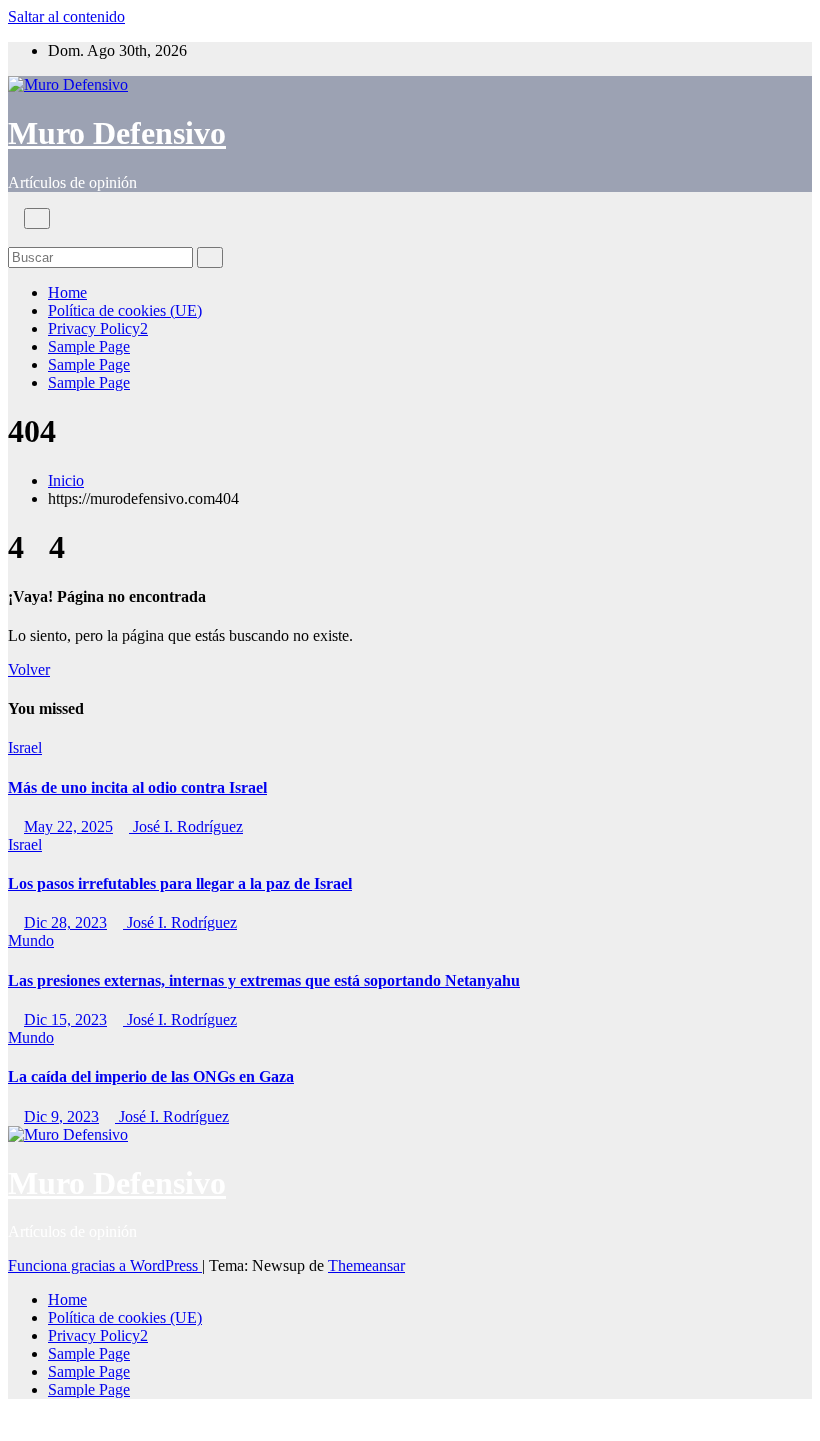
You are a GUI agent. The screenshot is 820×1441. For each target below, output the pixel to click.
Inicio (66, 480)
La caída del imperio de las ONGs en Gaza (151, 1076)
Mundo (31, 940)
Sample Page (89, 346)
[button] (14, 237)
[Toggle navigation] (37, 218)
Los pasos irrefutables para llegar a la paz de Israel (180, 883)
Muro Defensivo (117, 133)
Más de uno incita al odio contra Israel (137, 787)
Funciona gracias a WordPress (105, 1265)
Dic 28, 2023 (65, 922)
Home (67, 292)
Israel (25, 747)
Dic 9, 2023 (61, 1116)
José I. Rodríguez (186, 826)
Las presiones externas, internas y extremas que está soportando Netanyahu (264, 980)
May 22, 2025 (68, 826)
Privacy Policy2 (98, 328)
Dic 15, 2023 (65, 1019)
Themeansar (366, 1265)
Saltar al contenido (66, 16)
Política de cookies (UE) (125, 310)
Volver (29, 669)
